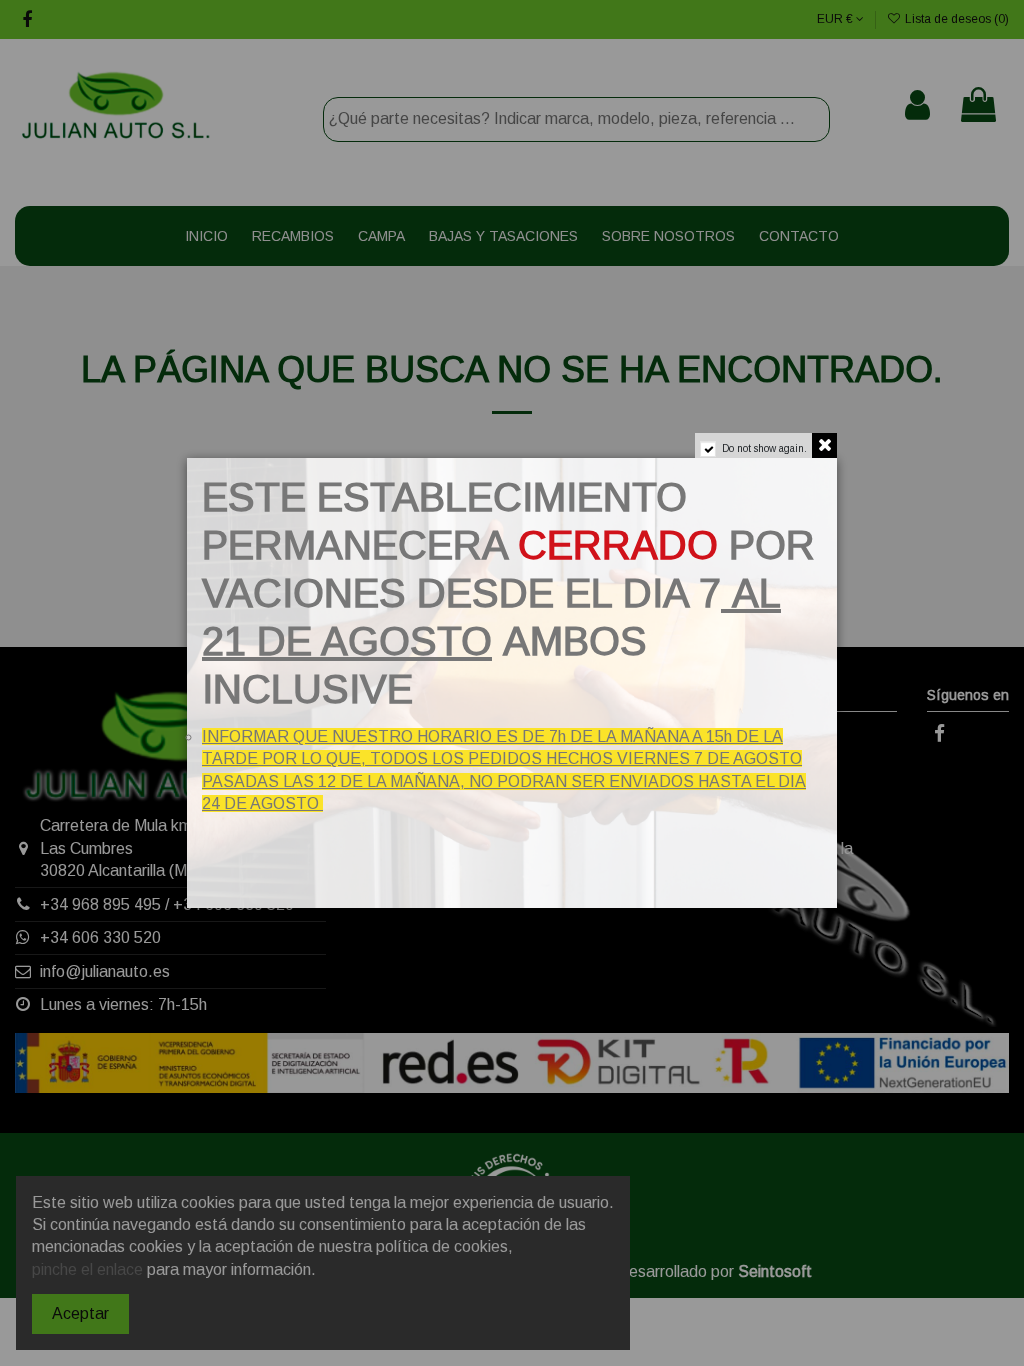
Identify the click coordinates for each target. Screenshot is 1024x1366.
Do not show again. (764, 448)
